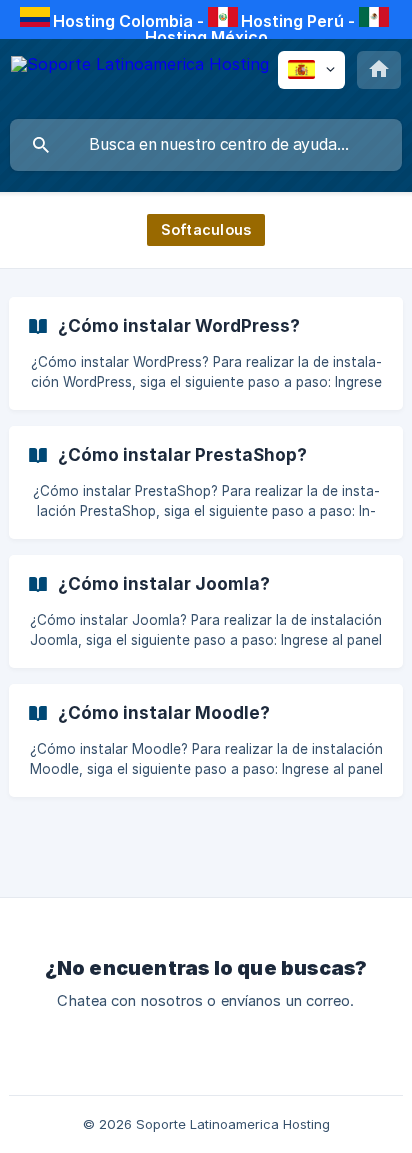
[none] (140, 78)
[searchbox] (206, 145)
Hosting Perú (292, 21)
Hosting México (206, 37)
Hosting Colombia (123, 21)
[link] (206, 353)
